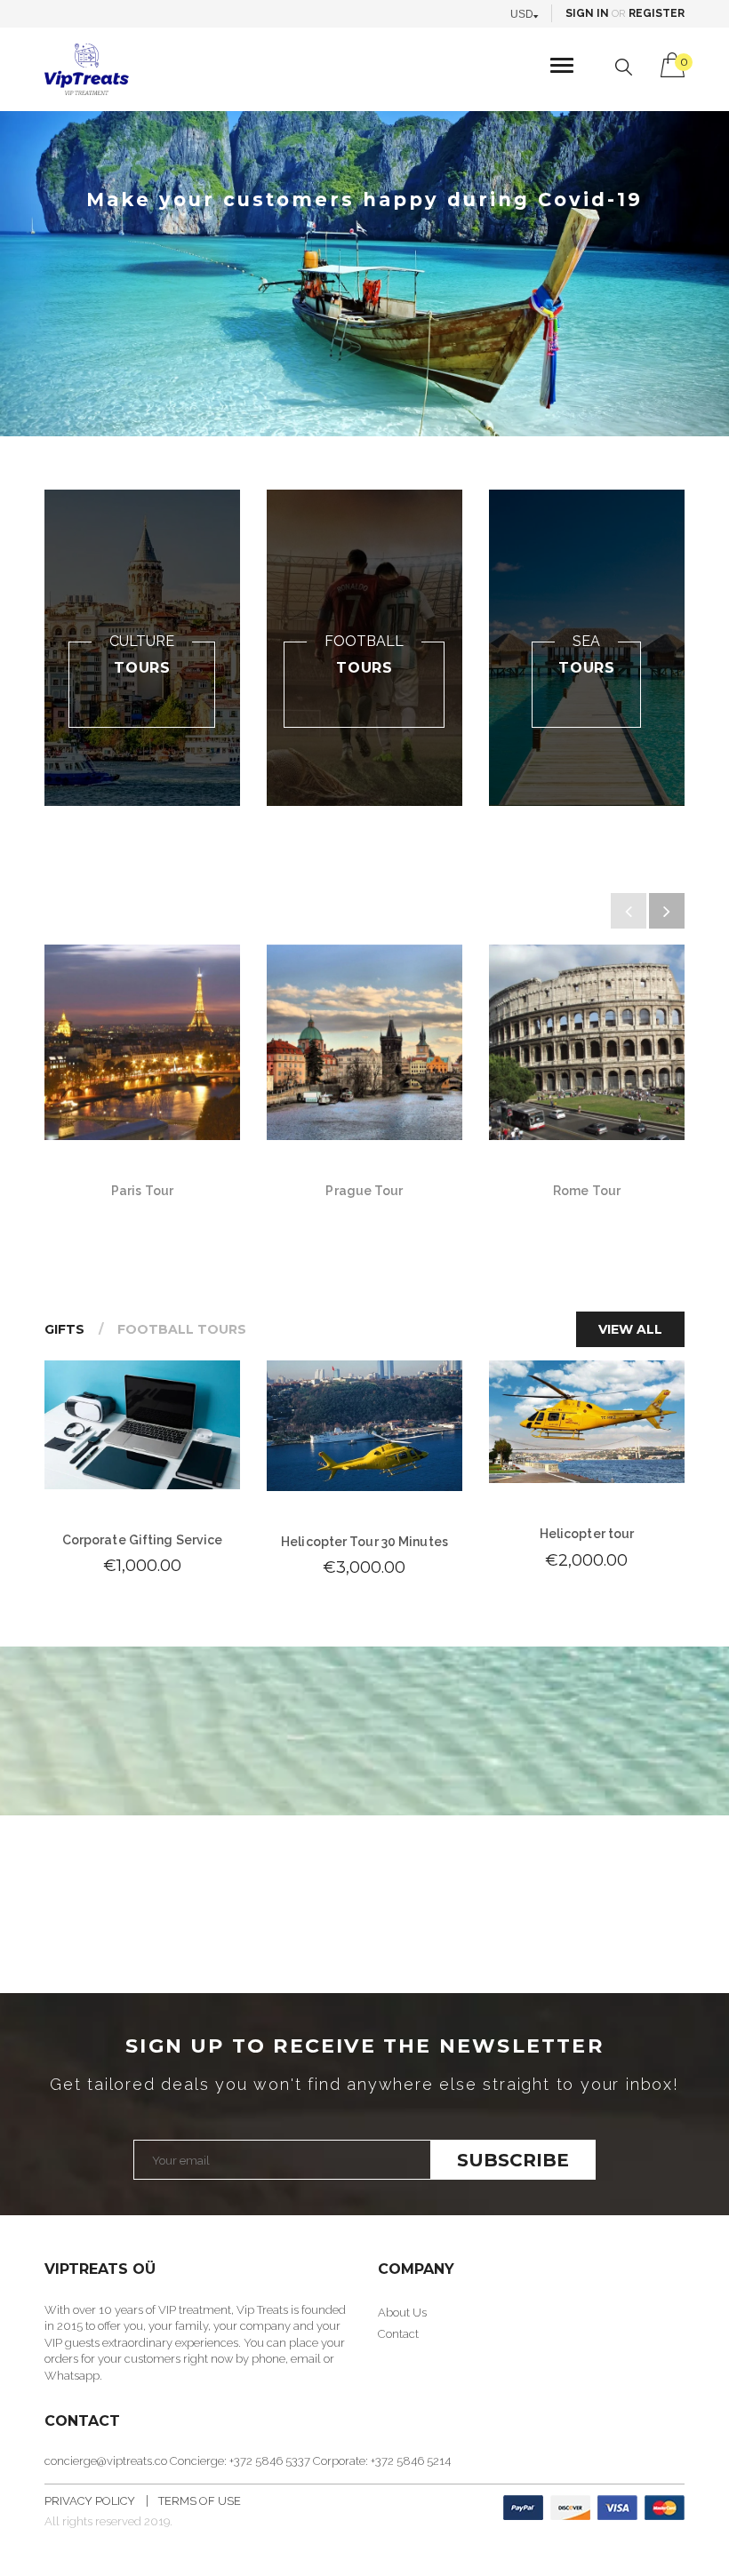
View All (630, 1329)
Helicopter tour (587, 1534)
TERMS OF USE (200, 2501)
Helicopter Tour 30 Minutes (364, 1542)
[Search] (624, 67)
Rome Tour (587, 1191)
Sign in (587, 13)
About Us (402, 2313)
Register (657, 13)
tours (142, 668)
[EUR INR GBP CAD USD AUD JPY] (529, 13)
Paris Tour (142, 1191)
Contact (398, 2334)
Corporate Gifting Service (143, 1540)
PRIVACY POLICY (90, 2501)
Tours (364, 668)
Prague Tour (364, 1191)
